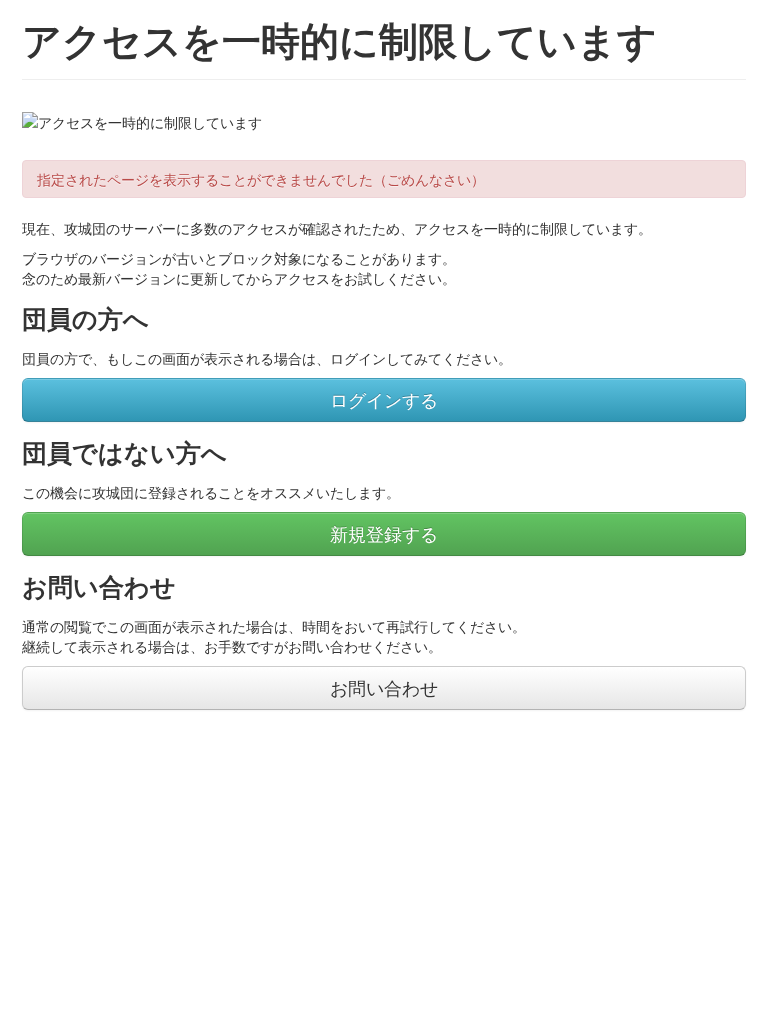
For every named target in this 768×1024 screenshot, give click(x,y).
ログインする (384, 399)
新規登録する (384, 533)
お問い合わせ (384, 687)
